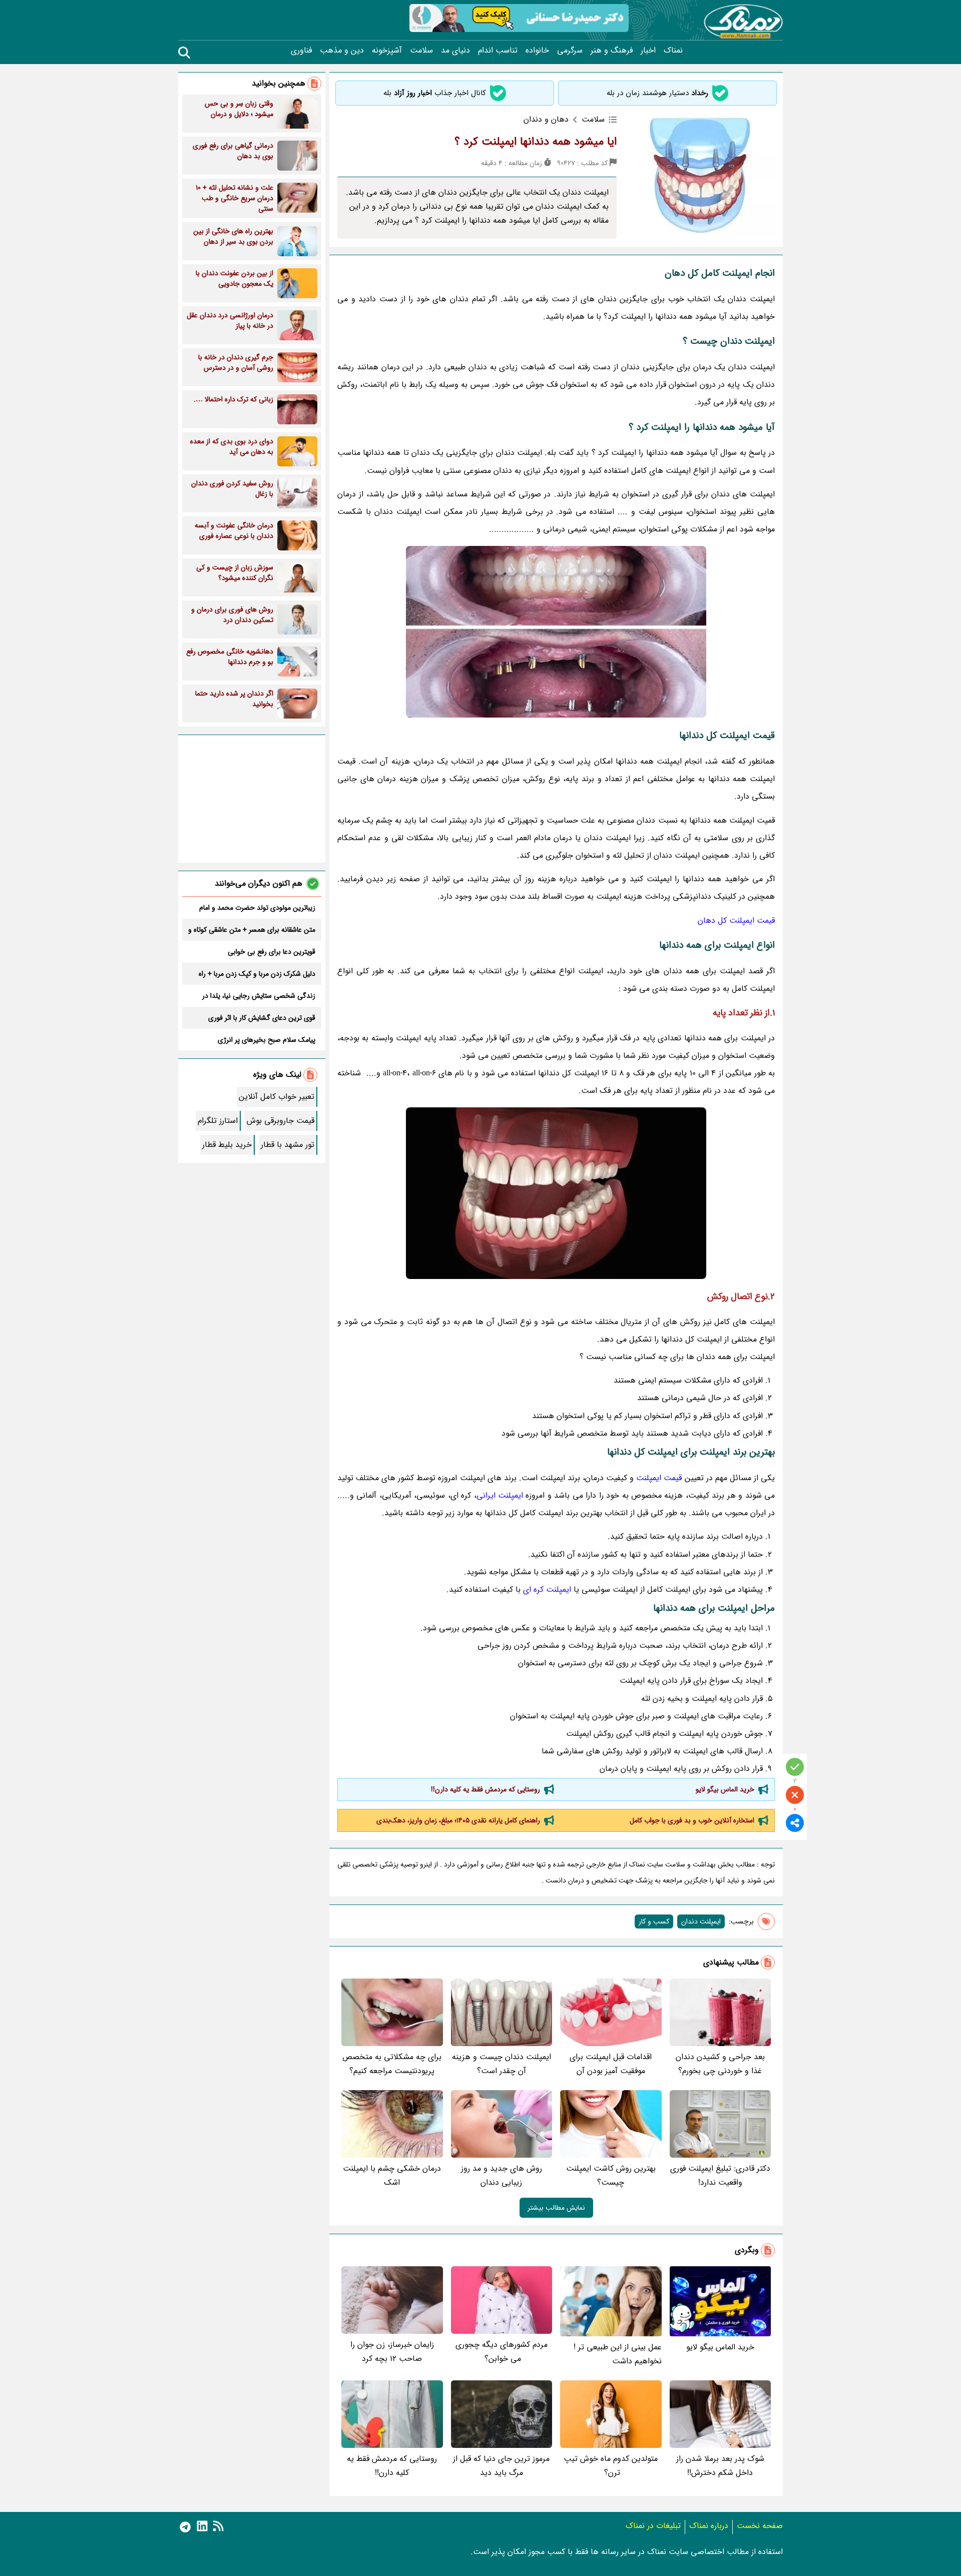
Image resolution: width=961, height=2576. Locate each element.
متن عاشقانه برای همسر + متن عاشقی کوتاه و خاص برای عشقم (252, 930)
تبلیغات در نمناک (653, 2526)
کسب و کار (654, 1921)
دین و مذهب (342, 51)
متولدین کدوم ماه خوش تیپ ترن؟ (611, 2466)
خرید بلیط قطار (227, 1145)
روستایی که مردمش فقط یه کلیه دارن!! (486, 1789)
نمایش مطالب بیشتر (556, 2208)
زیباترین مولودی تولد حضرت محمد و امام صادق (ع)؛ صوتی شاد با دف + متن (257, 908)
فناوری (301, 51)
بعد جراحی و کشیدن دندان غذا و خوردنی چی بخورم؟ (720, 2064)
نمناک (673, 51)
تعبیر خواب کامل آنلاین (277, 1097)
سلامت (421, 51)
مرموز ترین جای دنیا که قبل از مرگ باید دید (501, 2466)
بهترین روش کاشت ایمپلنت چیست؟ (611, 2175)
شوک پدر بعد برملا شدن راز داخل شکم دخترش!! (720, 2466)
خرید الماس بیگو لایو (725, 1789)
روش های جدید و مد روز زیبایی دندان (502, 2175)
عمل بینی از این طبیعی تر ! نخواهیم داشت (618, 2354)
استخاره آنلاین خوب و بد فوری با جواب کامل (692, 1820)
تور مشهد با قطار (288, 1145)
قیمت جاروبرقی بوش (281, 1121)
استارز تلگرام (218, 1121)
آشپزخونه (387, 51)
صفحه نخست (760, 2526)
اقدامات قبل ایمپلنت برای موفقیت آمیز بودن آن (611, 2064)
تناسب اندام (498, 51)
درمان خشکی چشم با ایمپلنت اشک (392, 2175)
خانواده (537, 51)
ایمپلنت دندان (701, 1921)
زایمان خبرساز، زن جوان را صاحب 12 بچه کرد (392, 2352)
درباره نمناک (709, 2526)
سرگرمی (570, 51)
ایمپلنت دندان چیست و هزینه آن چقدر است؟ (502, 2064)
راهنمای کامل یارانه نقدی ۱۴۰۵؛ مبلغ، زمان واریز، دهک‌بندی (458, 1820)
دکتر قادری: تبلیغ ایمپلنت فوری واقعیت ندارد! (720, 2175)
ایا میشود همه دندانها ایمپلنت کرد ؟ (536, 142)
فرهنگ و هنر (612, 51)
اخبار (648, 51)
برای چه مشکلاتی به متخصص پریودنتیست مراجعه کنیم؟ (392, 2064)
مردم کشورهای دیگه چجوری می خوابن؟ (502, 2352)
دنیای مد (455, 51)
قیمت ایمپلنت (659, 1478)
